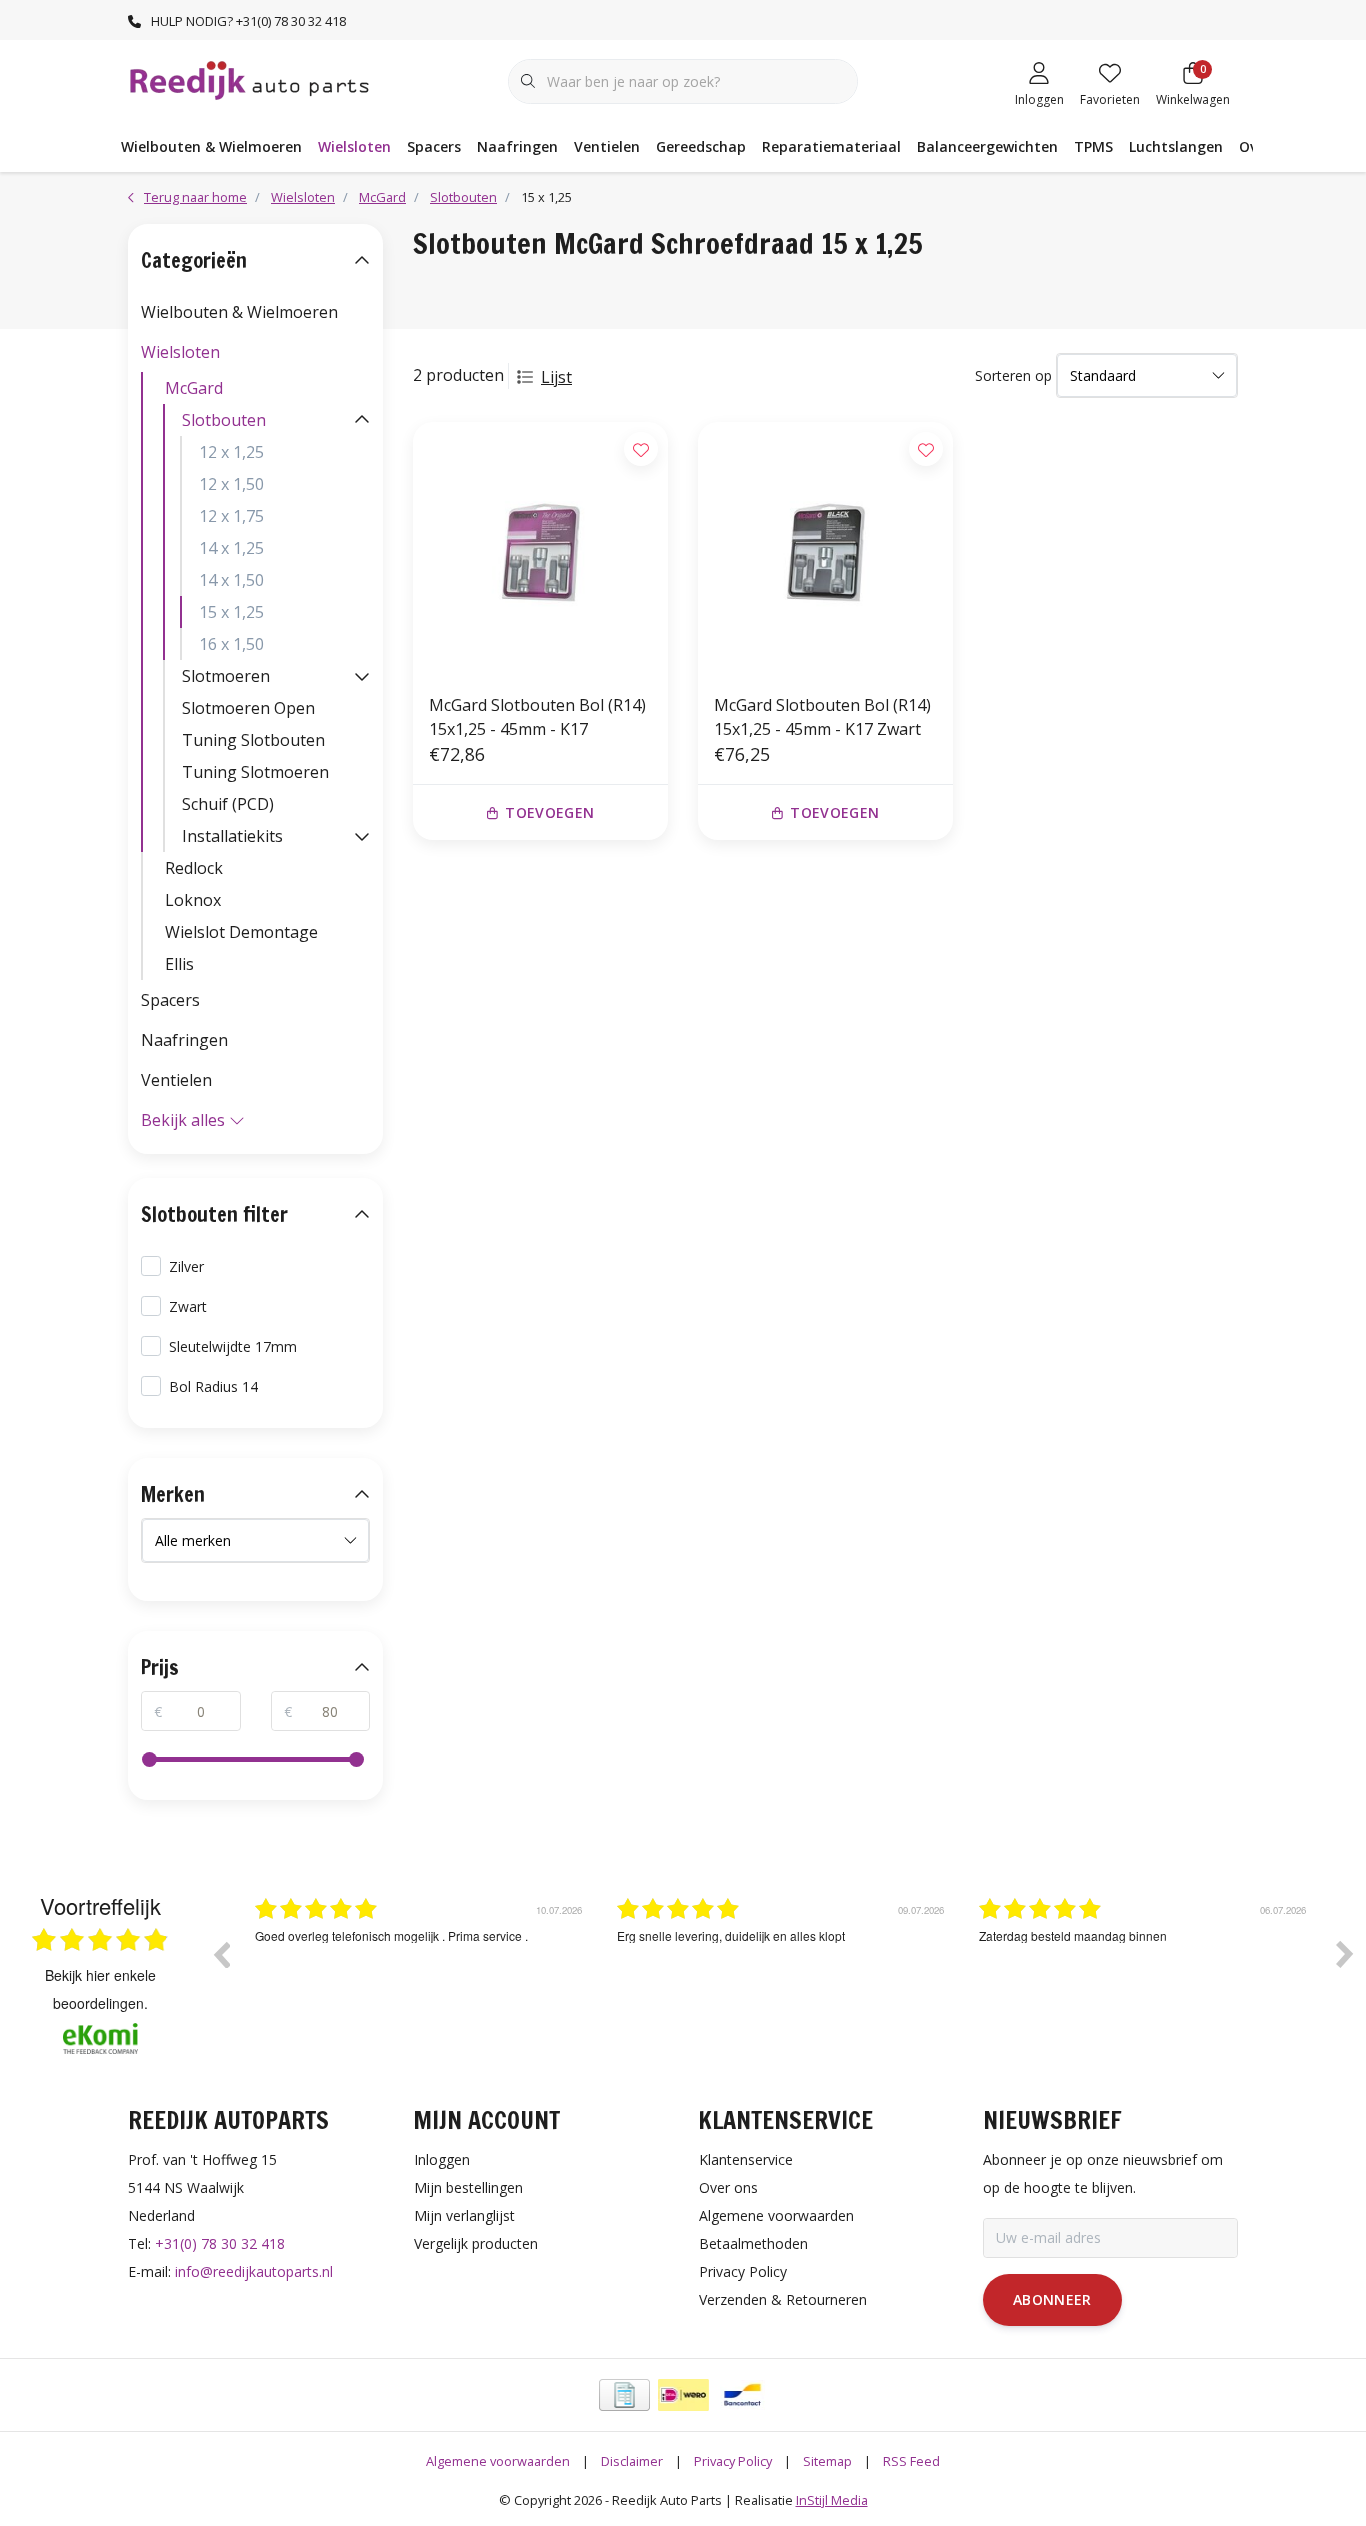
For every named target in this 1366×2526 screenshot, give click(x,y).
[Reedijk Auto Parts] (250, 79)
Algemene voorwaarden (498, 2461)
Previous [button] (221, 1954)
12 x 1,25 (231, 452)
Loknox (193, 900)
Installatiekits (232, 836)
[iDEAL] (683, 2395)
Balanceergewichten (987, 146)
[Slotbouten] (362, 420)
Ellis (179, 964)
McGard (194, 388)
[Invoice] (624, 2395)
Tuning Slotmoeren (255, 772)
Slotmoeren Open (248, 708)
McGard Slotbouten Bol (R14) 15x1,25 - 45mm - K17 (537, 717)
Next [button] (1345, 1954)
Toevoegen (549, 812)
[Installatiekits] (362, 836)
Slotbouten (224, 420)
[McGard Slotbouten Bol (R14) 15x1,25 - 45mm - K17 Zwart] (825, 549)
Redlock (194, 868)
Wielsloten (354, 146)
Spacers (434, 146)
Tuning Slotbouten (253, 740)
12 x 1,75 (231, 516)
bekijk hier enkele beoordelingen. (100, 1989)
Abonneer (1052, 2299)
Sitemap (827, 2461)
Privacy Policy (733, 2461)
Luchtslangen (1176, 146)
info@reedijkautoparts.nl (254, 2271)
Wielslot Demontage (241, 932)
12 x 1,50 (231, 484)
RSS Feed (911, 2461)
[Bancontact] (742, 2395)
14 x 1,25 (231, 548)
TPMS (1093, 146)
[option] (421, 1969)
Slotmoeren (226, 676)
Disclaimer (632, 2461)
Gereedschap (701, 146)
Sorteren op (1013, 375)
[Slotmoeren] (362, 676)
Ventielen (607, 146)
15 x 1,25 (231, 612)
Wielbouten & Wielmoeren (211, 146)
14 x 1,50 (231, 580)
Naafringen (517, 146)
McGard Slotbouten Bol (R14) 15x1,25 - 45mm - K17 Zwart (822, 717)
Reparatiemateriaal (831, 146)
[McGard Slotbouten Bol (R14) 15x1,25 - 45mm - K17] (540, 549)
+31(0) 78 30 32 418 (220, 2243)
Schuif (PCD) (228, 804)
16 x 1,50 (231, 644)
